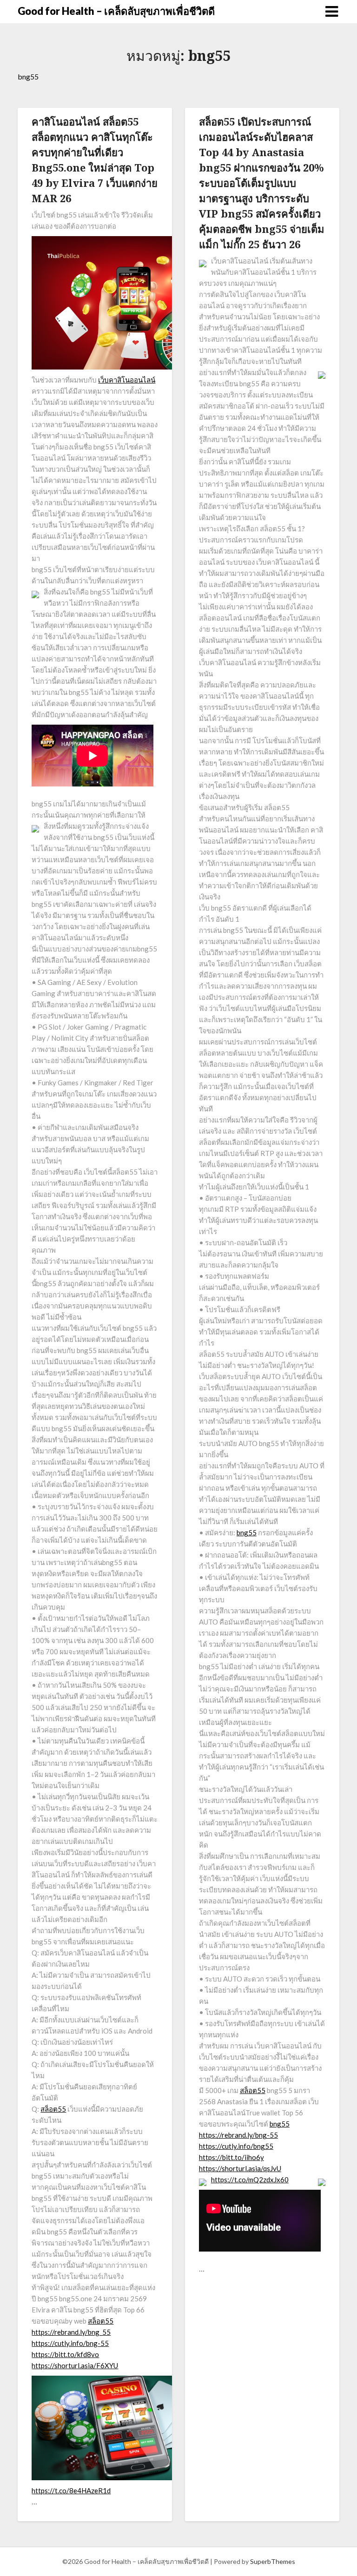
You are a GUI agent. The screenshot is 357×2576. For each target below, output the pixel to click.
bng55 (247, 1532)
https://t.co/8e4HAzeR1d (71, 2490)
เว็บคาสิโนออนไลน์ (127, 380)
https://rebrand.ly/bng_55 (71, 2332)
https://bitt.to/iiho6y (231, 2157)
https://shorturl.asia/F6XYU (75, 2365)
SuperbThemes (273, 2561)
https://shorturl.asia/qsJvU (240, 2168)
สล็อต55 (53, 2109)
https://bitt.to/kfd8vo (65, 2354)
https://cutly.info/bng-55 (70, 2343)
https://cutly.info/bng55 (236, 2146)
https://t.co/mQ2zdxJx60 (250, 2180)
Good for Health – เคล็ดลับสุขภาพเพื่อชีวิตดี (116, 11)
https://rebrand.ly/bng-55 (238, 2135)
